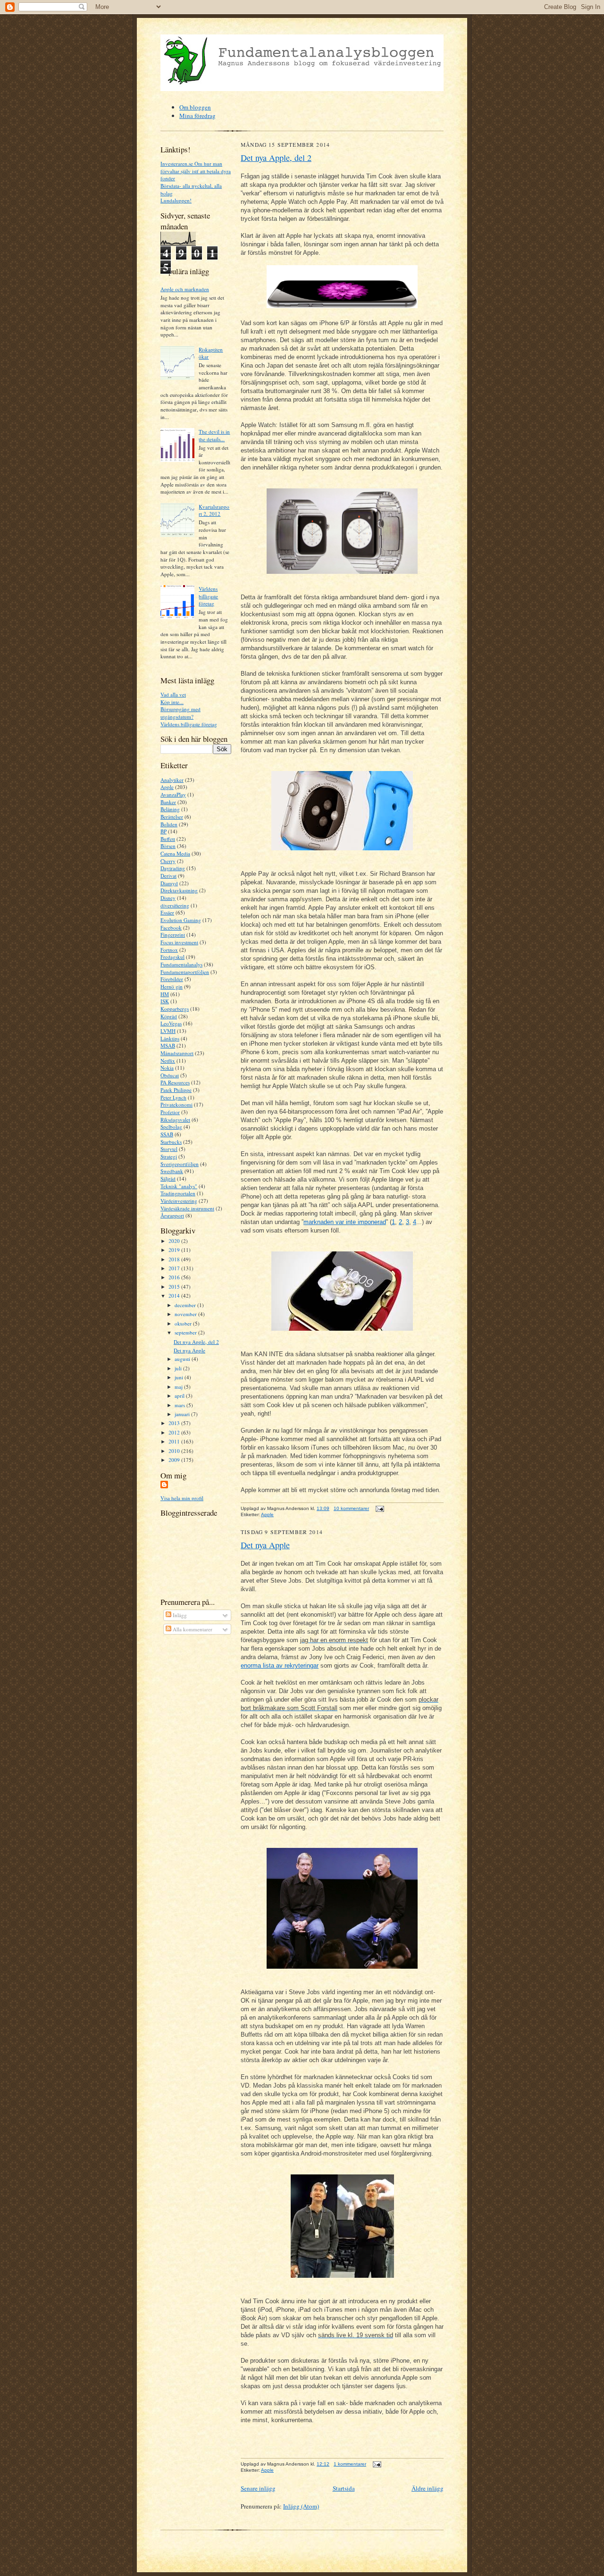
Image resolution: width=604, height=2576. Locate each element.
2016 (175, 1277)
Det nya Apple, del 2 (196, 1342)
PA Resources (175, 1082)
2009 (175, 1460)
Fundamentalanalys (181, 964)
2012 (175, 1432)
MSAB (168, 1045)
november (186, 1314)
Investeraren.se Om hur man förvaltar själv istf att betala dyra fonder (196, 171)
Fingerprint (173, 935)
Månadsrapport (177, 1053)
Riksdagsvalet (175, 1120)
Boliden (169, 824)
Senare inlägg (258, 2488)
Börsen (168, 846)
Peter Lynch (173, 1097)
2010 (175, 1451)
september (186, 1332)
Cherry (168, 861)
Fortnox (169, 950)
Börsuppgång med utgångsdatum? (180, 713)
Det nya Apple (189, 1350)
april (180, 1396)
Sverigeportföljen (180, 1164)
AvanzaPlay (173, 794)
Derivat (168, 876)
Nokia (167, 1068)
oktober (184, 1323)
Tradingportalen (178, 1193)
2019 (175, 1250)
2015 (175, 1287)
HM (165, 994)
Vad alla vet (173, 694)
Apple (167, 787)
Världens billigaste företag (208, 596)
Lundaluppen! (176, 200)
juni (180, 1377)
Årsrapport (172, 1215)
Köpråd (169, 1016)
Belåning (170, 809)
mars (180, 1405)
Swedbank (172, 1171)
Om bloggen (195, 107)
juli (179, 1368)
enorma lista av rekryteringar (280, 1666)
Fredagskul (172, 957)
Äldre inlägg (428, 2488)
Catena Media (175, 853)
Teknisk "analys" (179, 1186)
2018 (175, 1259)
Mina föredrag (197, 116)
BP (164, 831)
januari (183, 1414)
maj (179, 1387)
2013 (175, 1423)
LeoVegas (171, 1023)
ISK (165, 1001)
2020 (175, 1241)
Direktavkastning (179, 890)
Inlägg (179, 1615)
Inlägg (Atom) (301, 2506)
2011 (175, 1441)
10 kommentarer (351, 1508)
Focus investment (179, 942)
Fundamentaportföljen (185, 972)
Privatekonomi (176, 1104)
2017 (175, 1268)
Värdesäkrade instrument (187, 1208)
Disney (168, 898)
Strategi (169, 1156)
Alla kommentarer (192, 1629)
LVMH (168, 1031)
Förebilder (172, 979)
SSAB (167, 1134)
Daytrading (173, 868)
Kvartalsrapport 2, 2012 (214, 510)
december (186, 1305)
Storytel (169, 1149)
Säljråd (168, 1179)
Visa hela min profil (182, 1498)
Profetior (170, 1112)
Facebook (171, 927)
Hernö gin (172, 986)
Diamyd (169, 883)
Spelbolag (171, 1127)
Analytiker (172, 780)
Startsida (344, 2488)
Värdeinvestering (179, 1201)
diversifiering (175, 905)
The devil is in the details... (214, 435)
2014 (175, 1296)
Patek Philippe (176, 1090)
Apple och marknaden (185, 289)
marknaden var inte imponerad (345, 1222)
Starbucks (171, 1142)
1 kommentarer (350, 2464)
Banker (168, 802)
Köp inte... (172, 702)
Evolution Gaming (181, 920)
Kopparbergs (175, 1009)
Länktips (170, 1038)
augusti (183, 1359)
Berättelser (172, 817)
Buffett (168, 839)
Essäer (167, 912)
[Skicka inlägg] (379, 1508)
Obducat (170, 1075)
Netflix (168, 1061)
